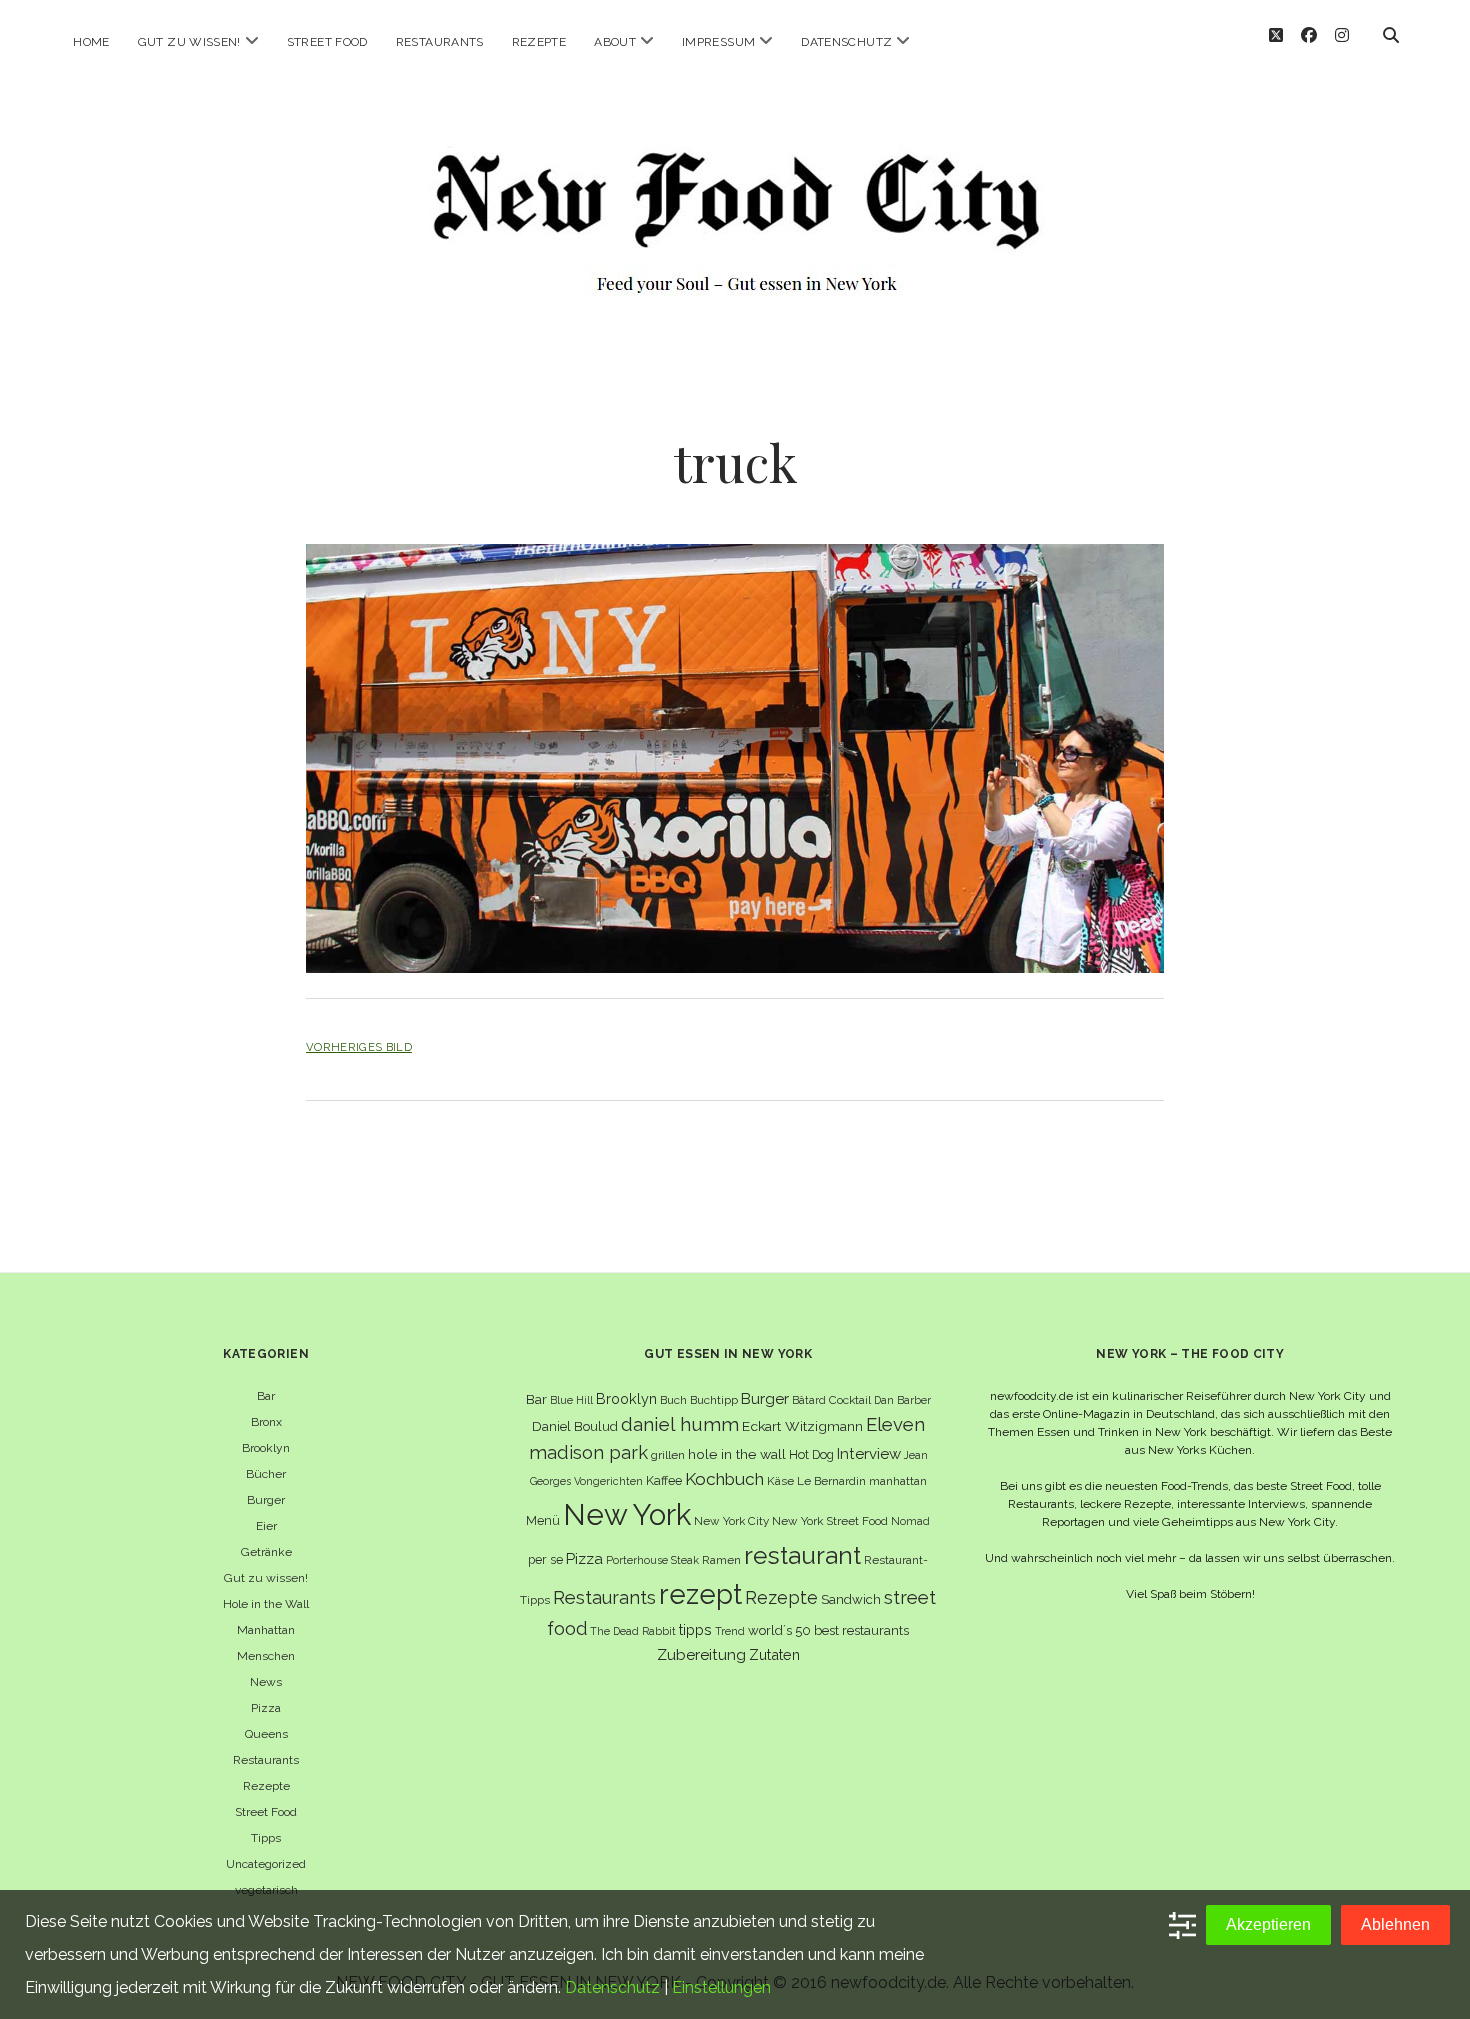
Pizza (266, 1708)
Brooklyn (266, 1448)
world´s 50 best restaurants (828, 1630)
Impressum (718, 42)
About (615, 42)
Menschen (266, 1656)
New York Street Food (830, 1521)
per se (545, 1559)
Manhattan (266, 1630)
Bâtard (809, 1400)
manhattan (898, 1481)
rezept (700, 1594)
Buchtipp (714, 1400)
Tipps (266, 1838)
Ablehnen (1395, 1924)
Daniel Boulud (575, 1426)
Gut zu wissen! (189, 42)
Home (91, 42)
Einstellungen (721, 1987)
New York (627, 1514)
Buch (673, 1400)
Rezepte (539, 42)
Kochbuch (724, 1479)
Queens (266, 1734)
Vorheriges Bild (359, 1047)
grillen (668, 1455)
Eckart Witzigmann (802, 1426)
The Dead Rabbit (633, 1631)
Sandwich (851, 1599)
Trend (730, 1631)
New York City (731, 1521)
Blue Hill (571, 1400)
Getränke (266, 1552)
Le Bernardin (831, 1481)
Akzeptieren (1268, 1924)
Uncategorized (266, 1864)
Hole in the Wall (266, 1604)
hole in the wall (737, 1454)
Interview (869, 1454)
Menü (543, 1520)
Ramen (721, 1560)
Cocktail (850, 1400)
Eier (266, 1526)
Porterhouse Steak (652, 1560)
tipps (695, 1629)
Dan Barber (902, 1400)
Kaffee (664, 1480)
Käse (780, 1481)
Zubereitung (701, 1654)
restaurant (802, 1555)
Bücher (266, 1474)
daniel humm (680, 1424)
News (266, 1682)
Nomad (910, 1521)
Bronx (266, 1422)
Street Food (327, 42)
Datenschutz (846, 42)
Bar (266, 1396)
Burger (266, 1500)
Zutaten (774, 1654)
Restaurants (440, 42)
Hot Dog (811, 1454)
